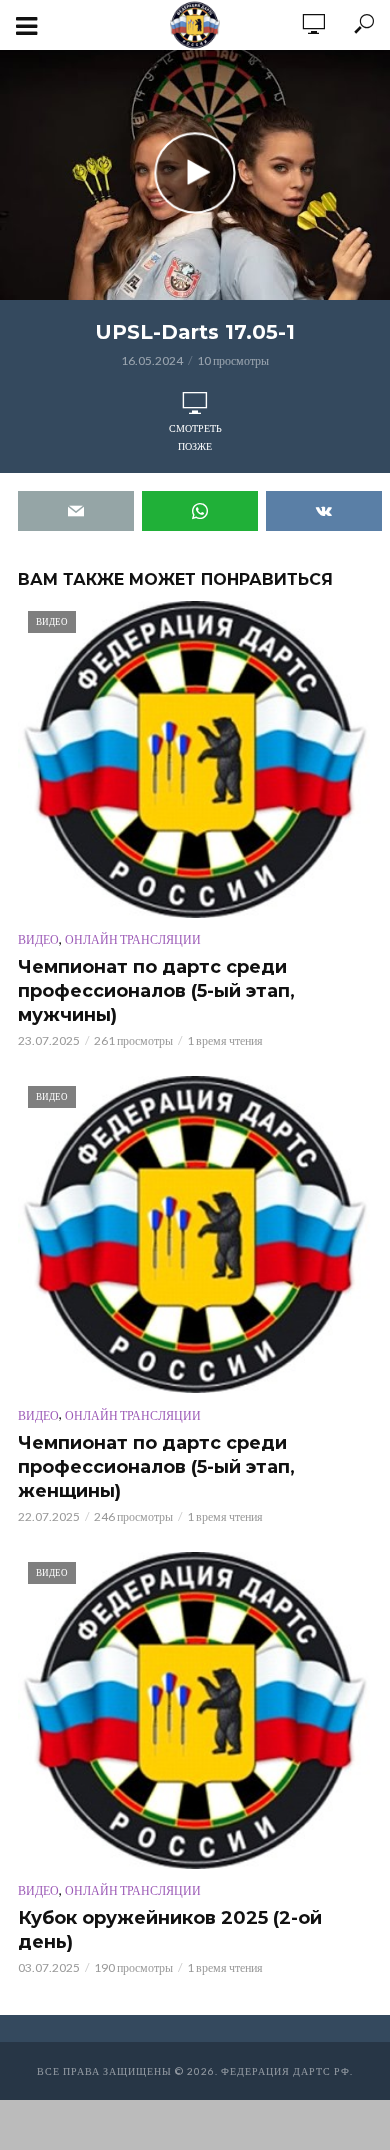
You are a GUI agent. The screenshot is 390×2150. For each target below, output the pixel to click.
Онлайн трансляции (133, 939)
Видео (38, 939)
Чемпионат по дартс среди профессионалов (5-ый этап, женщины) (156, 1467)
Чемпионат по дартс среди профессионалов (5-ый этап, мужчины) (156, 991)
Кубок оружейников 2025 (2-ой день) (170, 1930)
